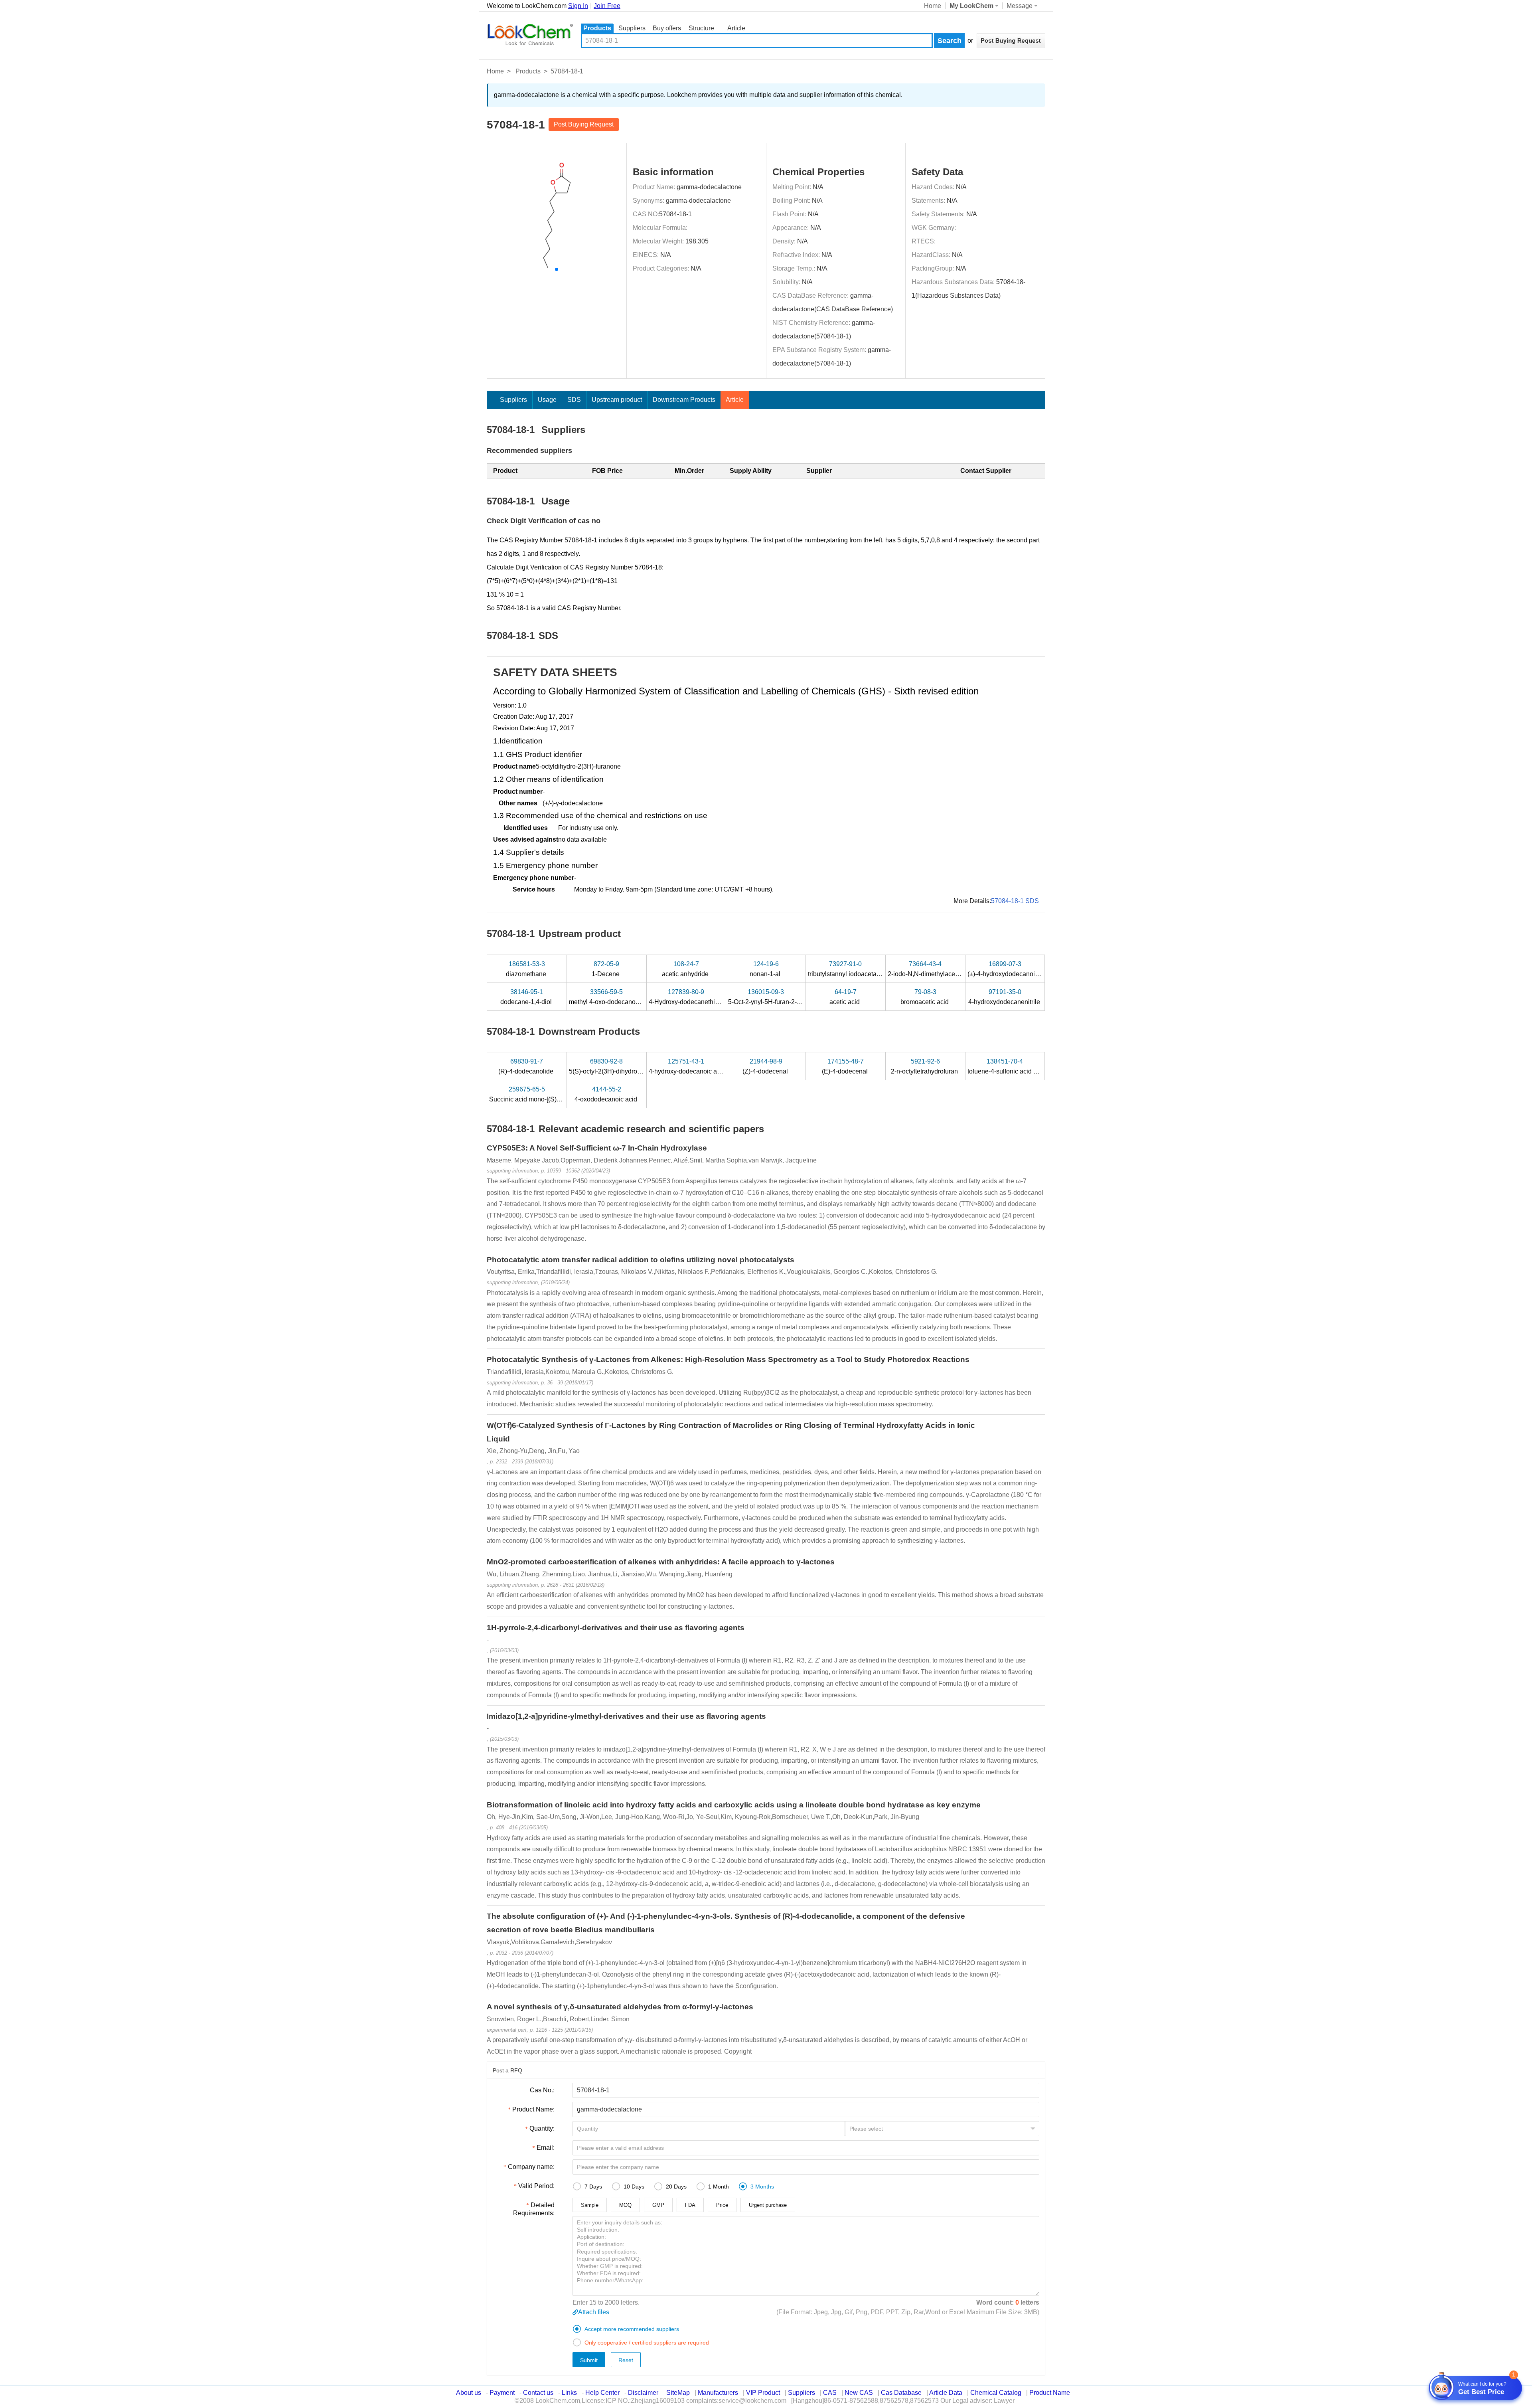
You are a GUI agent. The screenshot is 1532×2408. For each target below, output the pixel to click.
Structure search (701, 29)
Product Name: (533, 2109)
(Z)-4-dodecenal (766, 1066)
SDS (574, 400)
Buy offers (667, 28)
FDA (690, 2205)
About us (469, 2393)
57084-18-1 (675, 214)
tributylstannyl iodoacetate (846, 969)
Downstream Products (684, 400)
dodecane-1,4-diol (527, 997)
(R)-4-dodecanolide (527, 1066)
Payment (502, 2393)
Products (597, 28)
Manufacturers (718, 2393)
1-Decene (606, 969)
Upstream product (617, 400)
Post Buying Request (584, 124)
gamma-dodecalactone (709, 187)
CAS (830, 2393)
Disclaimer (643, 2393)
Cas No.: (542, 2090)
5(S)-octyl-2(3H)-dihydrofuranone (616, 1066)
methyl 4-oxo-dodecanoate (607, 997)
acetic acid (845, 997)
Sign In (578, 6)
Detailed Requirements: (534, 2209)
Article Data (946, 2393)
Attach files (594, 2312)
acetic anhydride (686, 969)
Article (736, 28)
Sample (590, 2205)
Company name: (531, 2167)
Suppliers (632, 28)
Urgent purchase (768, 2205)
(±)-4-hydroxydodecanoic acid (1010, 969)
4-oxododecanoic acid (607, 1094)
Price (722, 2205)
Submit (589, 2360)
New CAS (859, 2393)
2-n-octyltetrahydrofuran (925, 1066)
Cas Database (901, 2393)
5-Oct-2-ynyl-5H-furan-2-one (769, 997)
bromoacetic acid (925, 997)
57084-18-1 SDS (1015, 901)
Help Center (602, 2393)
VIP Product (763, 2393)
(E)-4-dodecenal (846, 1066)
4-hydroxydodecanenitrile (1005, 997)
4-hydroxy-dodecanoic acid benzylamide (707, 1066)
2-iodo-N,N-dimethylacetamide (932, 969)
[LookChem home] (530, 35)
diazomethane (527, 969)
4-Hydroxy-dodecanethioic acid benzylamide (713, 997)
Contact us (538, 2393)
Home (933, 6)
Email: (546, 2148)
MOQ (625, 2205)
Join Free (607, 6)
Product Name (1050, 2393)
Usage (547, 400)
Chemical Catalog (996, 2393)
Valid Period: (536, 2186)
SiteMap (678, 2393)
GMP (658, 2205)
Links (569, 2393)
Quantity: (542, 2128)
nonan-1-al (766, 969)
